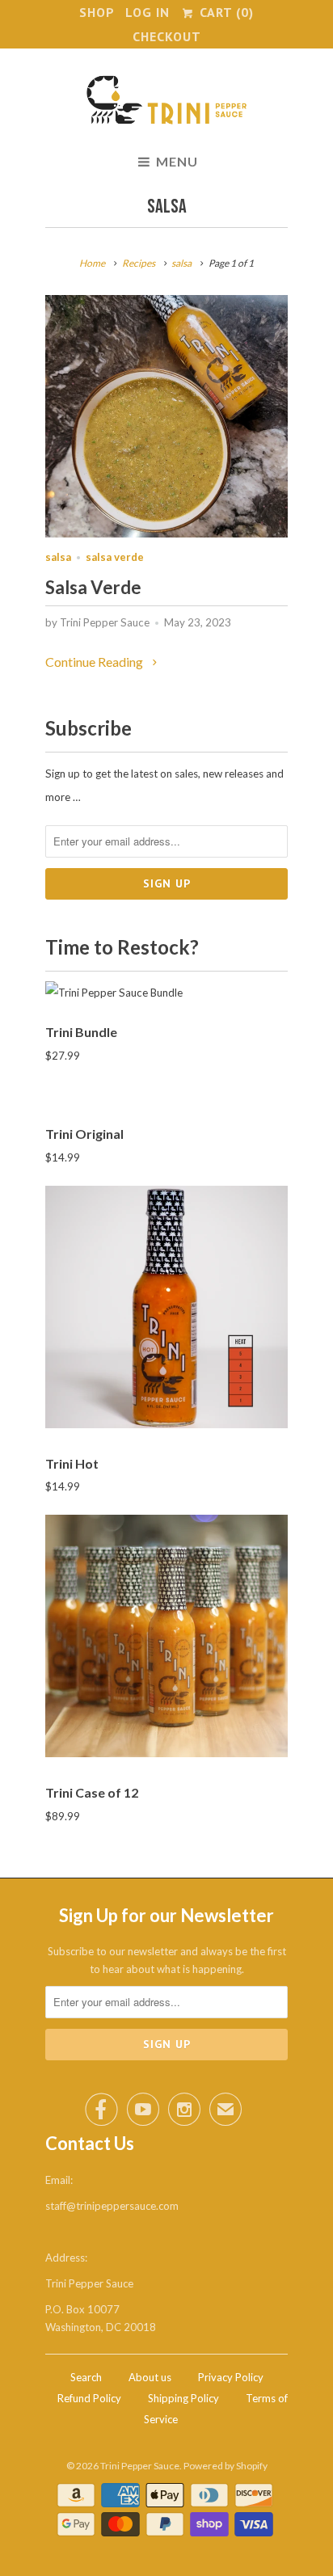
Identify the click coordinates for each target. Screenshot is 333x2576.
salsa (167, 207)
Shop (97, 12)
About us (150, 2377)
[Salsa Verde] (166, 532)
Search (86, 2377)
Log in (148, 12)
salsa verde (115, 557)
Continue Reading (95, 662)
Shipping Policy (183, 2398)
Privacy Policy (231, 2377)
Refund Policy (89, 2398)
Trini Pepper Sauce (140, 2466)
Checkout (167, 36)
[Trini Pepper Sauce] (166, 103)
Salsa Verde (93, 587)
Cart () (224, 12)
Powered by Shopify (226, 2466)
